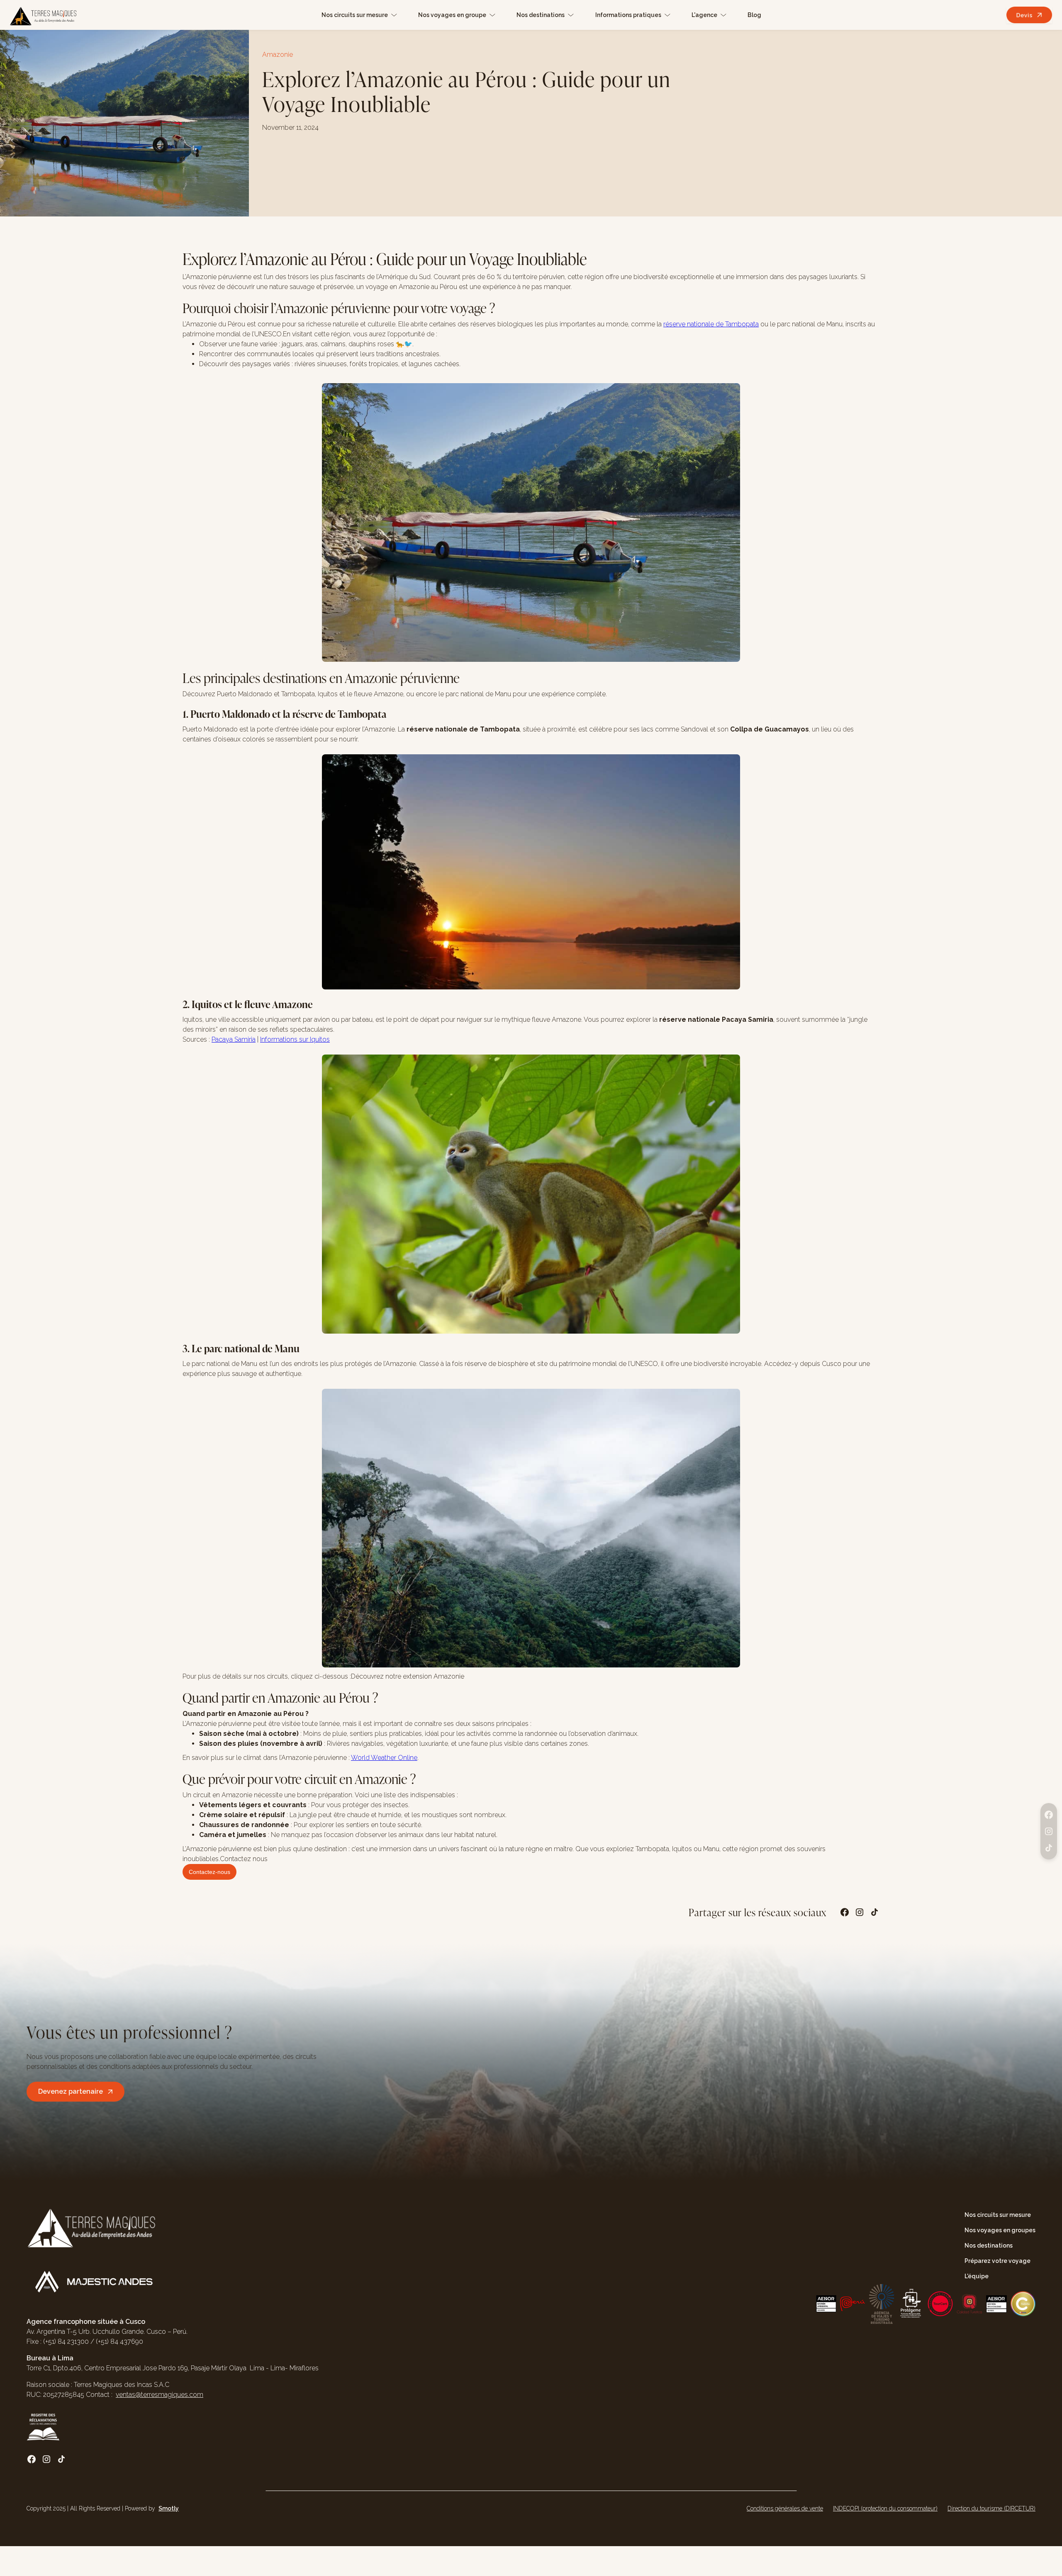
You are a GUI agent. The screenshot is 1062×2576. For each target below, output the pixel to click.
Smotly (169, 2508)
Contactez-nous (209, 1872)
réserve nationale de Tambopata (711, 324)
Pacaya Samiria (234, 1039)
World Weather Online (384, 1758)
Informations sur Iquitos (295, 1039)
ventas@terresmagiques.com (160, 2395)
